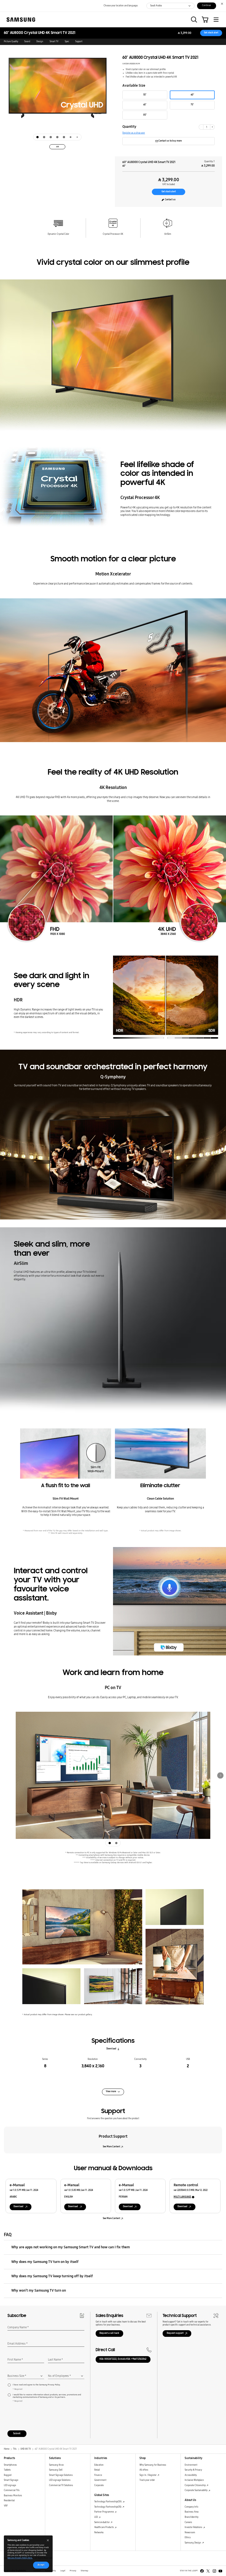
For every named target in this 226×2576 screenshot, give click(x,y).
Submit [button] (17, 2434)
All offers (144, 2470)
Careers (188, 2522)
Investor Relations (194, 2527)
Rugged (8, 2475)
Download (111, 2049)
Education (99, 2465)
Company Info (191, 2507)
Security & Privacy (193, 2470)
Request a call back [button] (109, 2333)
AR (57, 147)
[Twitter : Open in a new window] (208, 2571)
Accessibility (191, 2475)
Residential (9, 2501)
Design (40, 42)
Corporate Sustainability (196, 2490)
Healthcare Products (104, 2527)
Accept (41, 2565)
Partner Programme (104, 2512)
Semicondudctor (102, 2522)
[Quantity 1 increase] (212, 127)
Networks (99, 2533)
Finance (98, 2475)
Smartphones (10, 2465)
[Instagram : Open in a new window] (214, 2571)
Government (100, 2480)
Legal (63, 2571)
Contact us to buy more (170, 141)
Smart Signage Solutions (61, 2475)
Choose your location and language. (121, 6)
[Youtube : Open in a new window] (220, 2571)
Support (79, 42)
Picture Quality (11, 42)
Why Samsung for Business (153, 2465)
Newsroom (190, 2533)
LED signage (10, 2485)
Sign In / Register (148, 2475)
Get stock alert (211, 33)
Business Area (192, 2512)
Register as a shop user (134, 133)
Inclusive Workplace (194, 2480)
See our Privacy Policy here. (20, 2558)
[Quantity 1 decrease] (201, 127)
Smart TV (54, 42)
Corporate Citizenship (195, 2485)
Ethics (188, 2538)
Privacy (73, 2571)
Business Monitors (13, 2496)
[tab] (37, 137)
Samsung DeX (56, 2470)
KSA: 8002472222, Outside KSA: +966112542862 (123, 2359)
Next (220, 1775)
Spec (67, 42)
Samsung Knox (56, 2465)
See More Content (111, 2147)
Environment (191, 2465)
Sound (27, 42)
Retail (97, 2470)
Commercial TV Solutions (61, 2485)
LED (96, 2517)
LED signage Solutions (60, 2480)
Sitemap (84, 2571)
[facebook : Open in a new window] (202, 2571)
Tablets (7, 2470)
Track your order (147, 2480)
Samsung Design (193, 2543)
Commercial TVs (12, 2490)
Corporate (99, 2485)
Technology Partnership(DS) (108, 2507)
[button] (194, 20)
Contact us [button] (170, 200)
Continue (206, 5)
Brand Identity (192, 2517)
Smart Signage (11, 2480)
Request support (175, 2333)
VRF (6, 2506)
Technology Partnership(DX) (108, 2502)
